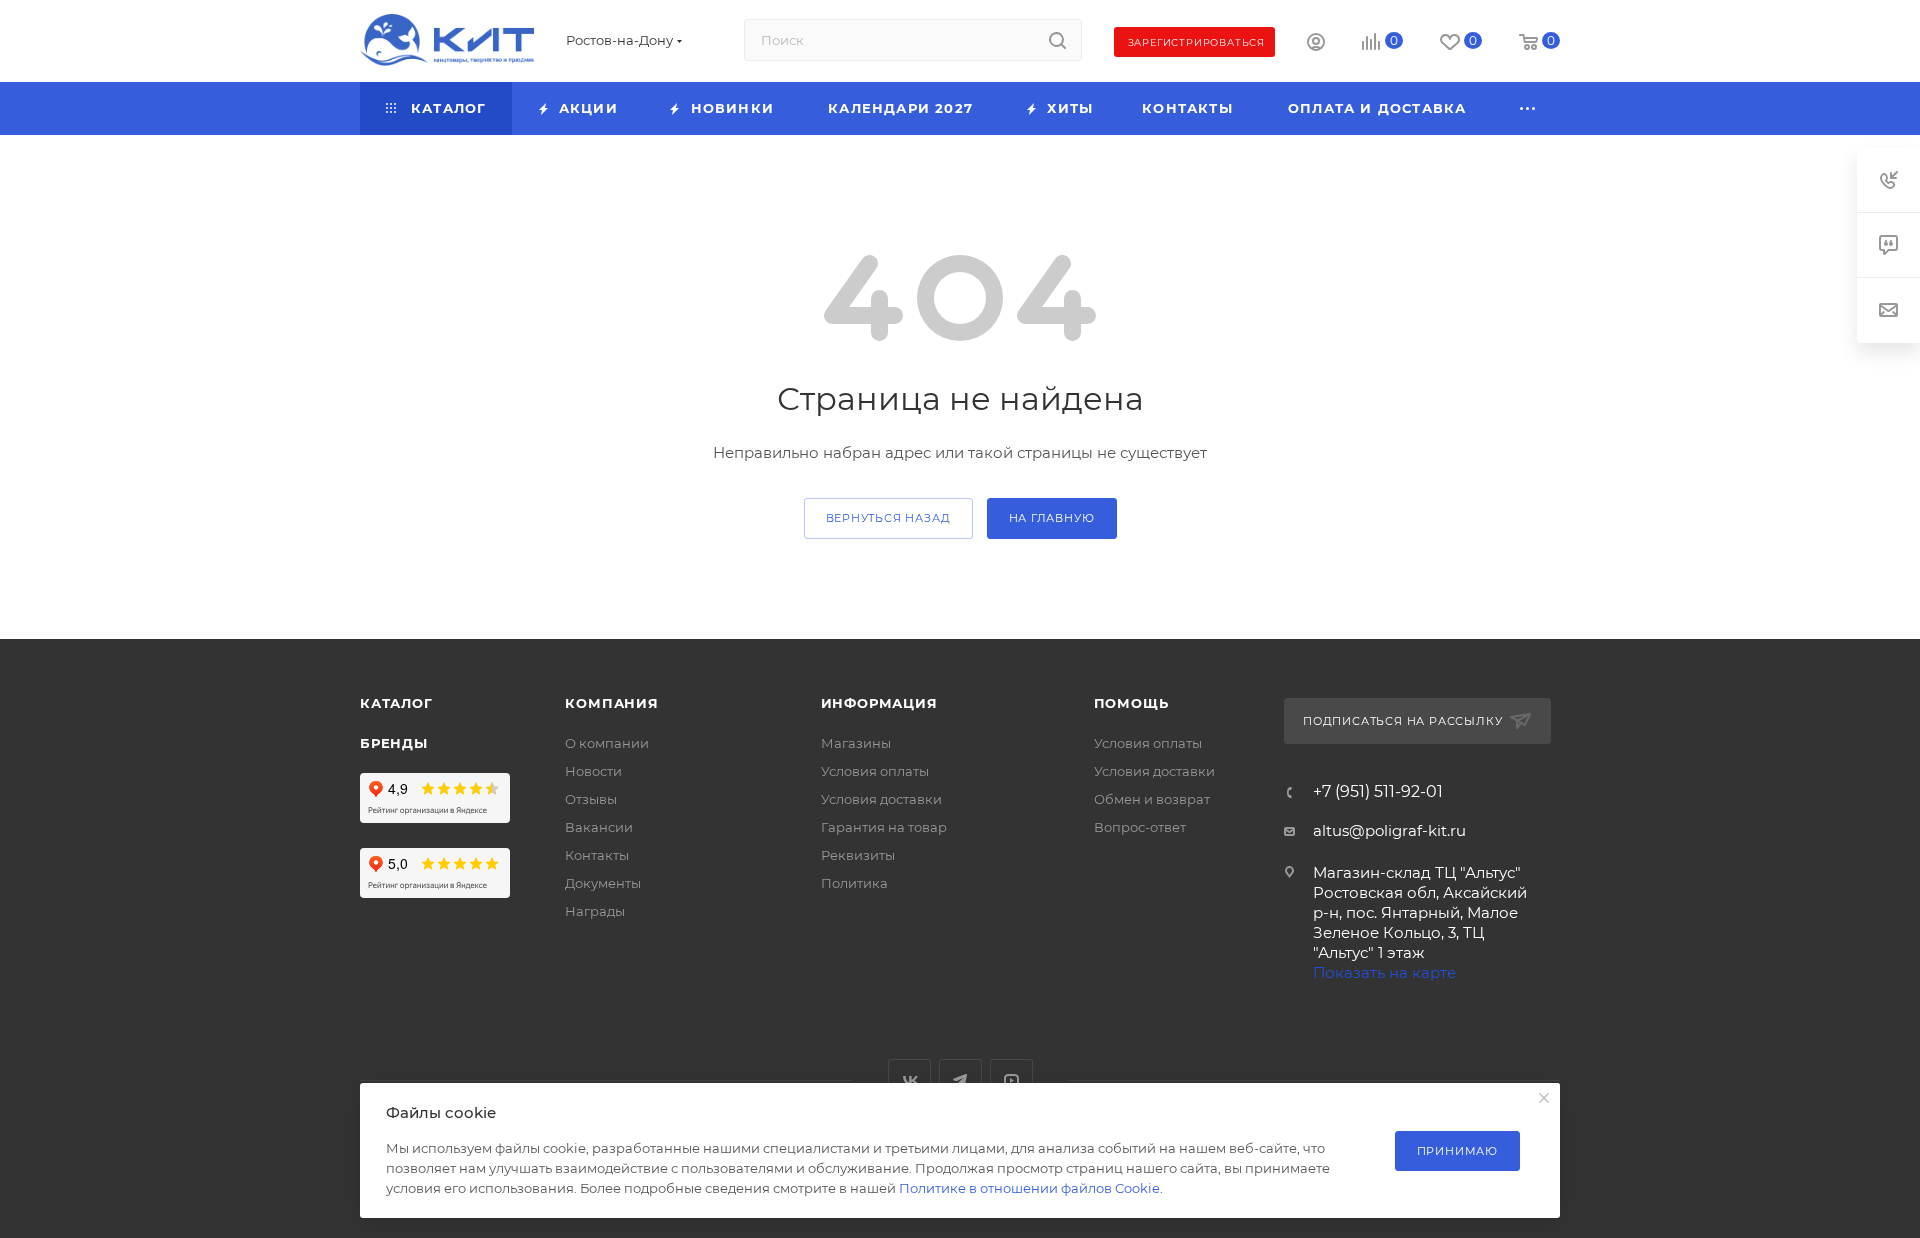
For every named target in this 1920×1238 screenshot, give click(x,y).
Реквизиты (858, 855)
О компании (607, 743)
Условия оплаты (875, 771)
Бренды (394, 743)
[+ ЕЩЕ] (1529, 108)
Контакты (597, 855)
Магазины (856, 743)
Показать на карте (1384, 972)
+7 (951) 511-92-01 (1378, 792)
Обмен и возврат (1152, 799)
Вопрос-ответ (1140, 827)
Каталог (396, 703)
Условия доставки (881, 799)
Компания (611, 703)
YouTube (1011, 1080)
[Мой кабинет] (1316, 44)
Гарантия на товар (884, 827)
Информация (879, 703)
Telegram (960, 1080)
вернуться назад (888, 518)
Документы (603, 883)
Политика (854, 883)
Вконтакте (909, 1080)
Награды (595, 911)
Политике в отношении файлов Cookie (1029, 1188)
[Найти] (1057, 40)
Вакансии (599, 827)
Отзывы (591, 799)
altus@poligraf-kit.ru (1389, 830)
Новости (593, 771)
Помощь (1131, 703)
